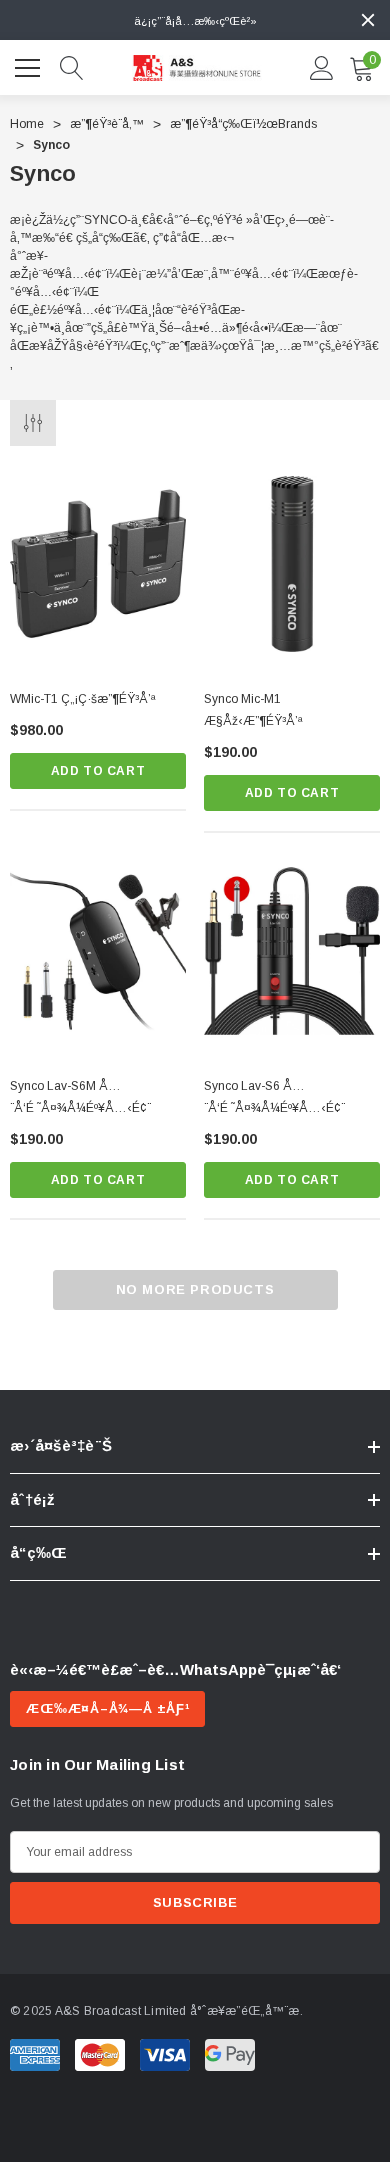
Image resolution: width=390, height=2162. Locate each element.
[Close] (368, 20)
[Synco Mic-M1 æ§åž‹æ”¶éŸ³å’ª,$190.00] (292, 564)
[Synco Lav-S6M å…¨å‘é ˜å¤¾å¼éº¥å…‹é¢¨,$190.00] (98, 951)
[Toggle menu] (30, 65)
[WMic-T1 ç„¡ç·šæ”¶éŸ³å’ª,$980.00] (98, 564)
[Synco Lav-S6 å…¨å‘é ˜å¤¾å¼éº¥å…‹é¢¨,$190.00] (292, 951)
